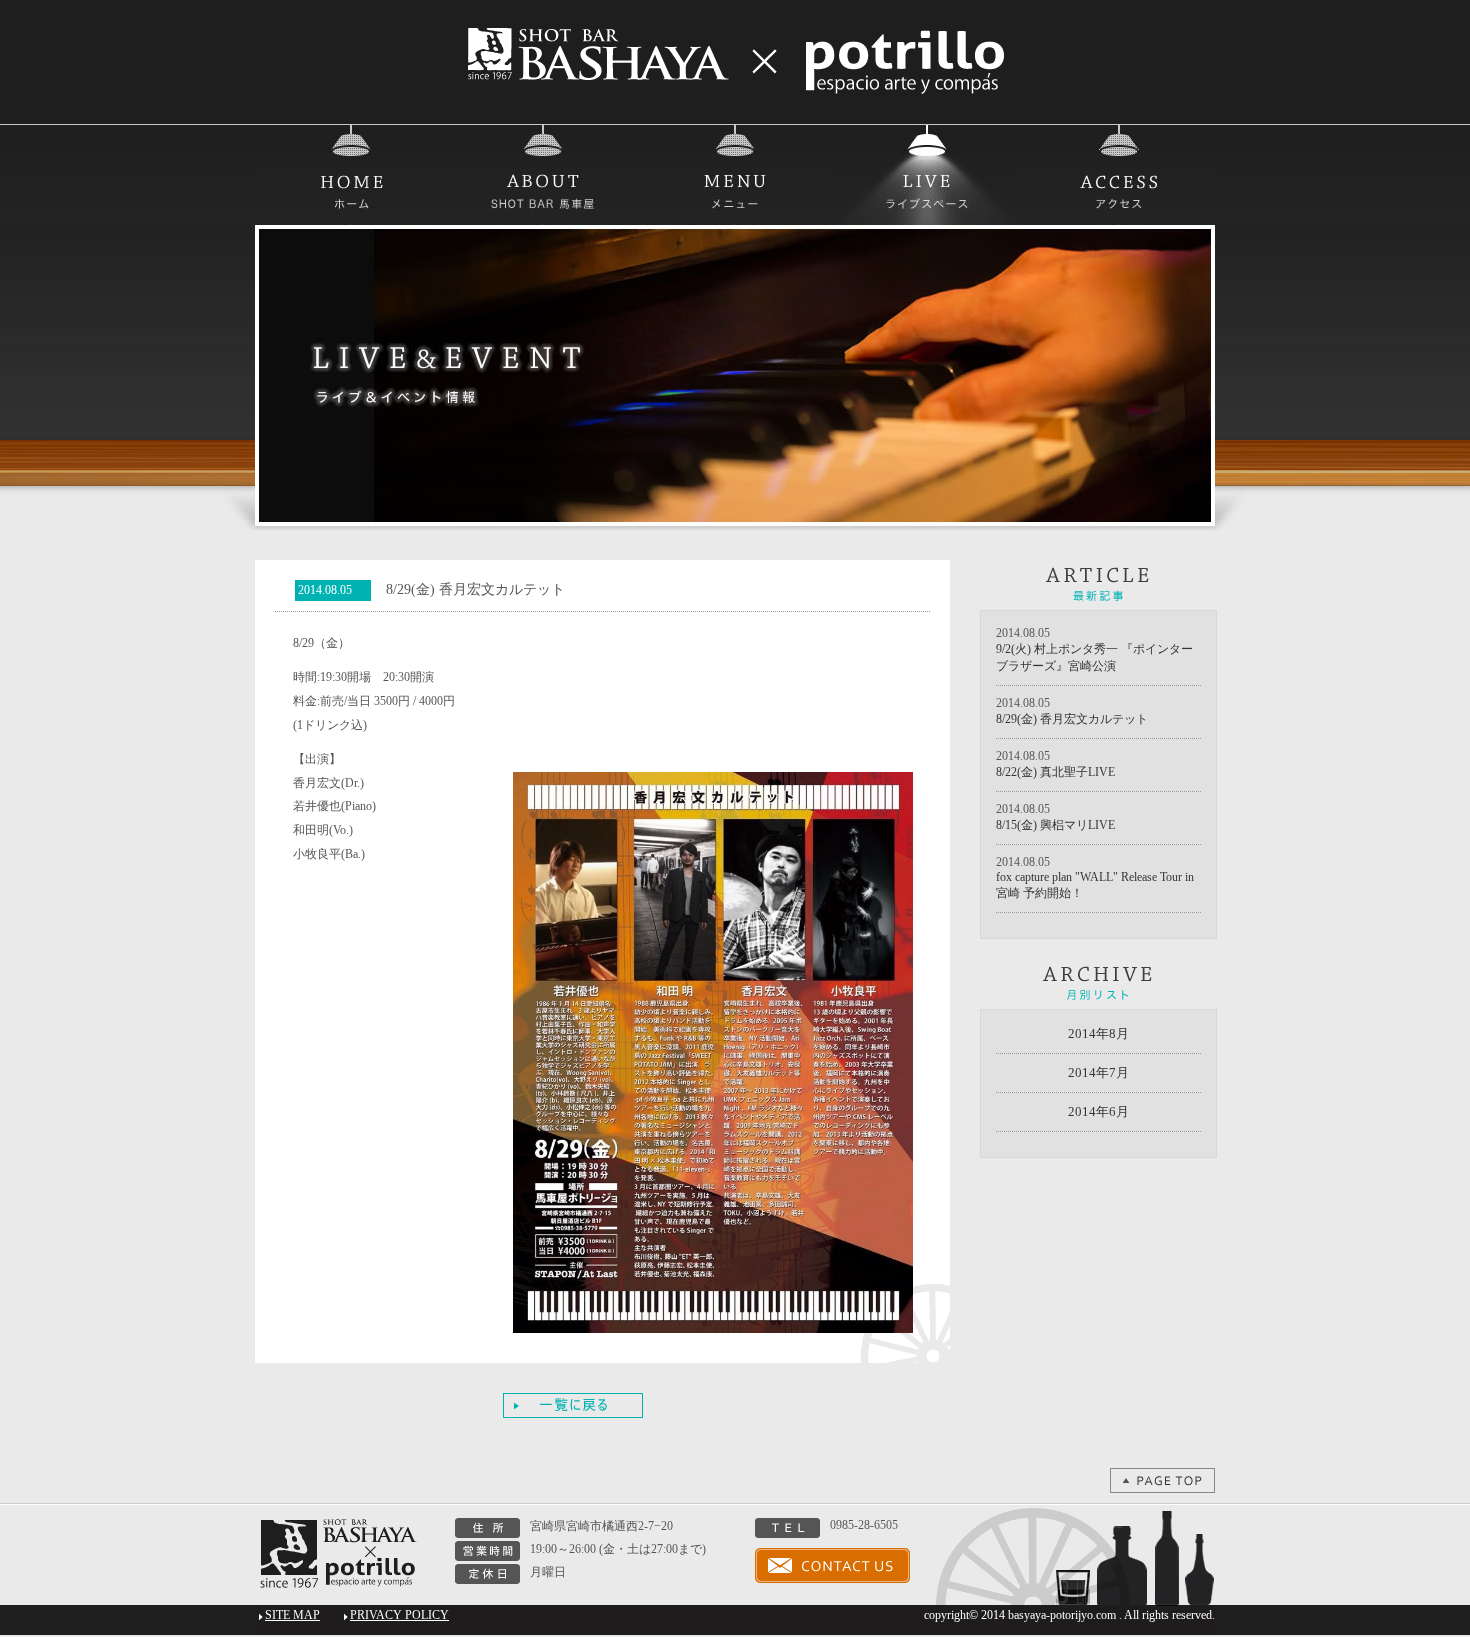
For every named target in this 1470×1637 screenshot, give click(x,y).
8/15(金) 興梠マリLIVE (1055, 825)
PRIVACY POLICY (399, 1615)
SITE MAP (292, 1615)
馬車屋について (543, 175)
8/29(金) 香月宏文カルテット (1072, 719)
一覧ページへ (573, 1405)
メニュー (735, 175)
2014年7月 (1098, 1072)
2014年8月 (1098, 1033)
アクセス (1119, 175)
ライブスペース (927, 175)
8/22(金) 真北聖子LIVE (1055, 772)
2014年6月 (1098, 1111)
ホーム (351, 175)
